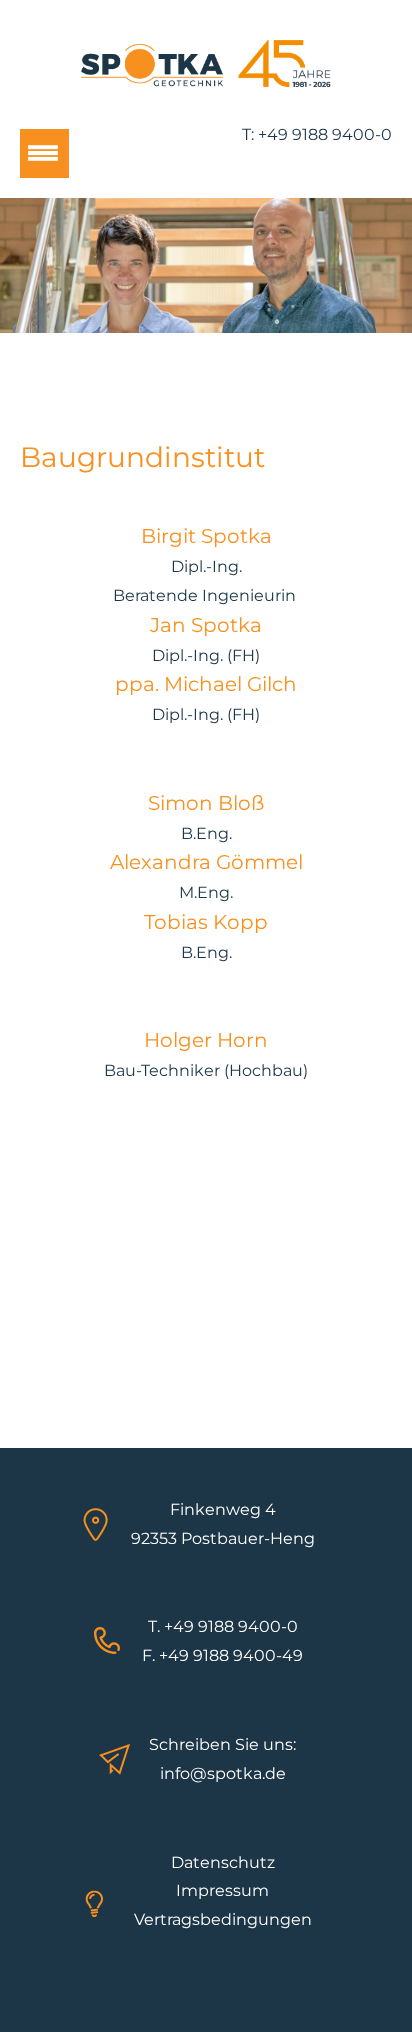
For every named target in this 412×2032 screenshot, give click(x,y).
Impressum (222, 1890)
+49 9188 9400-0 (325, 134)
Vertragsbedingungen (223, 1919)
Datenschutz (223, 1862)
